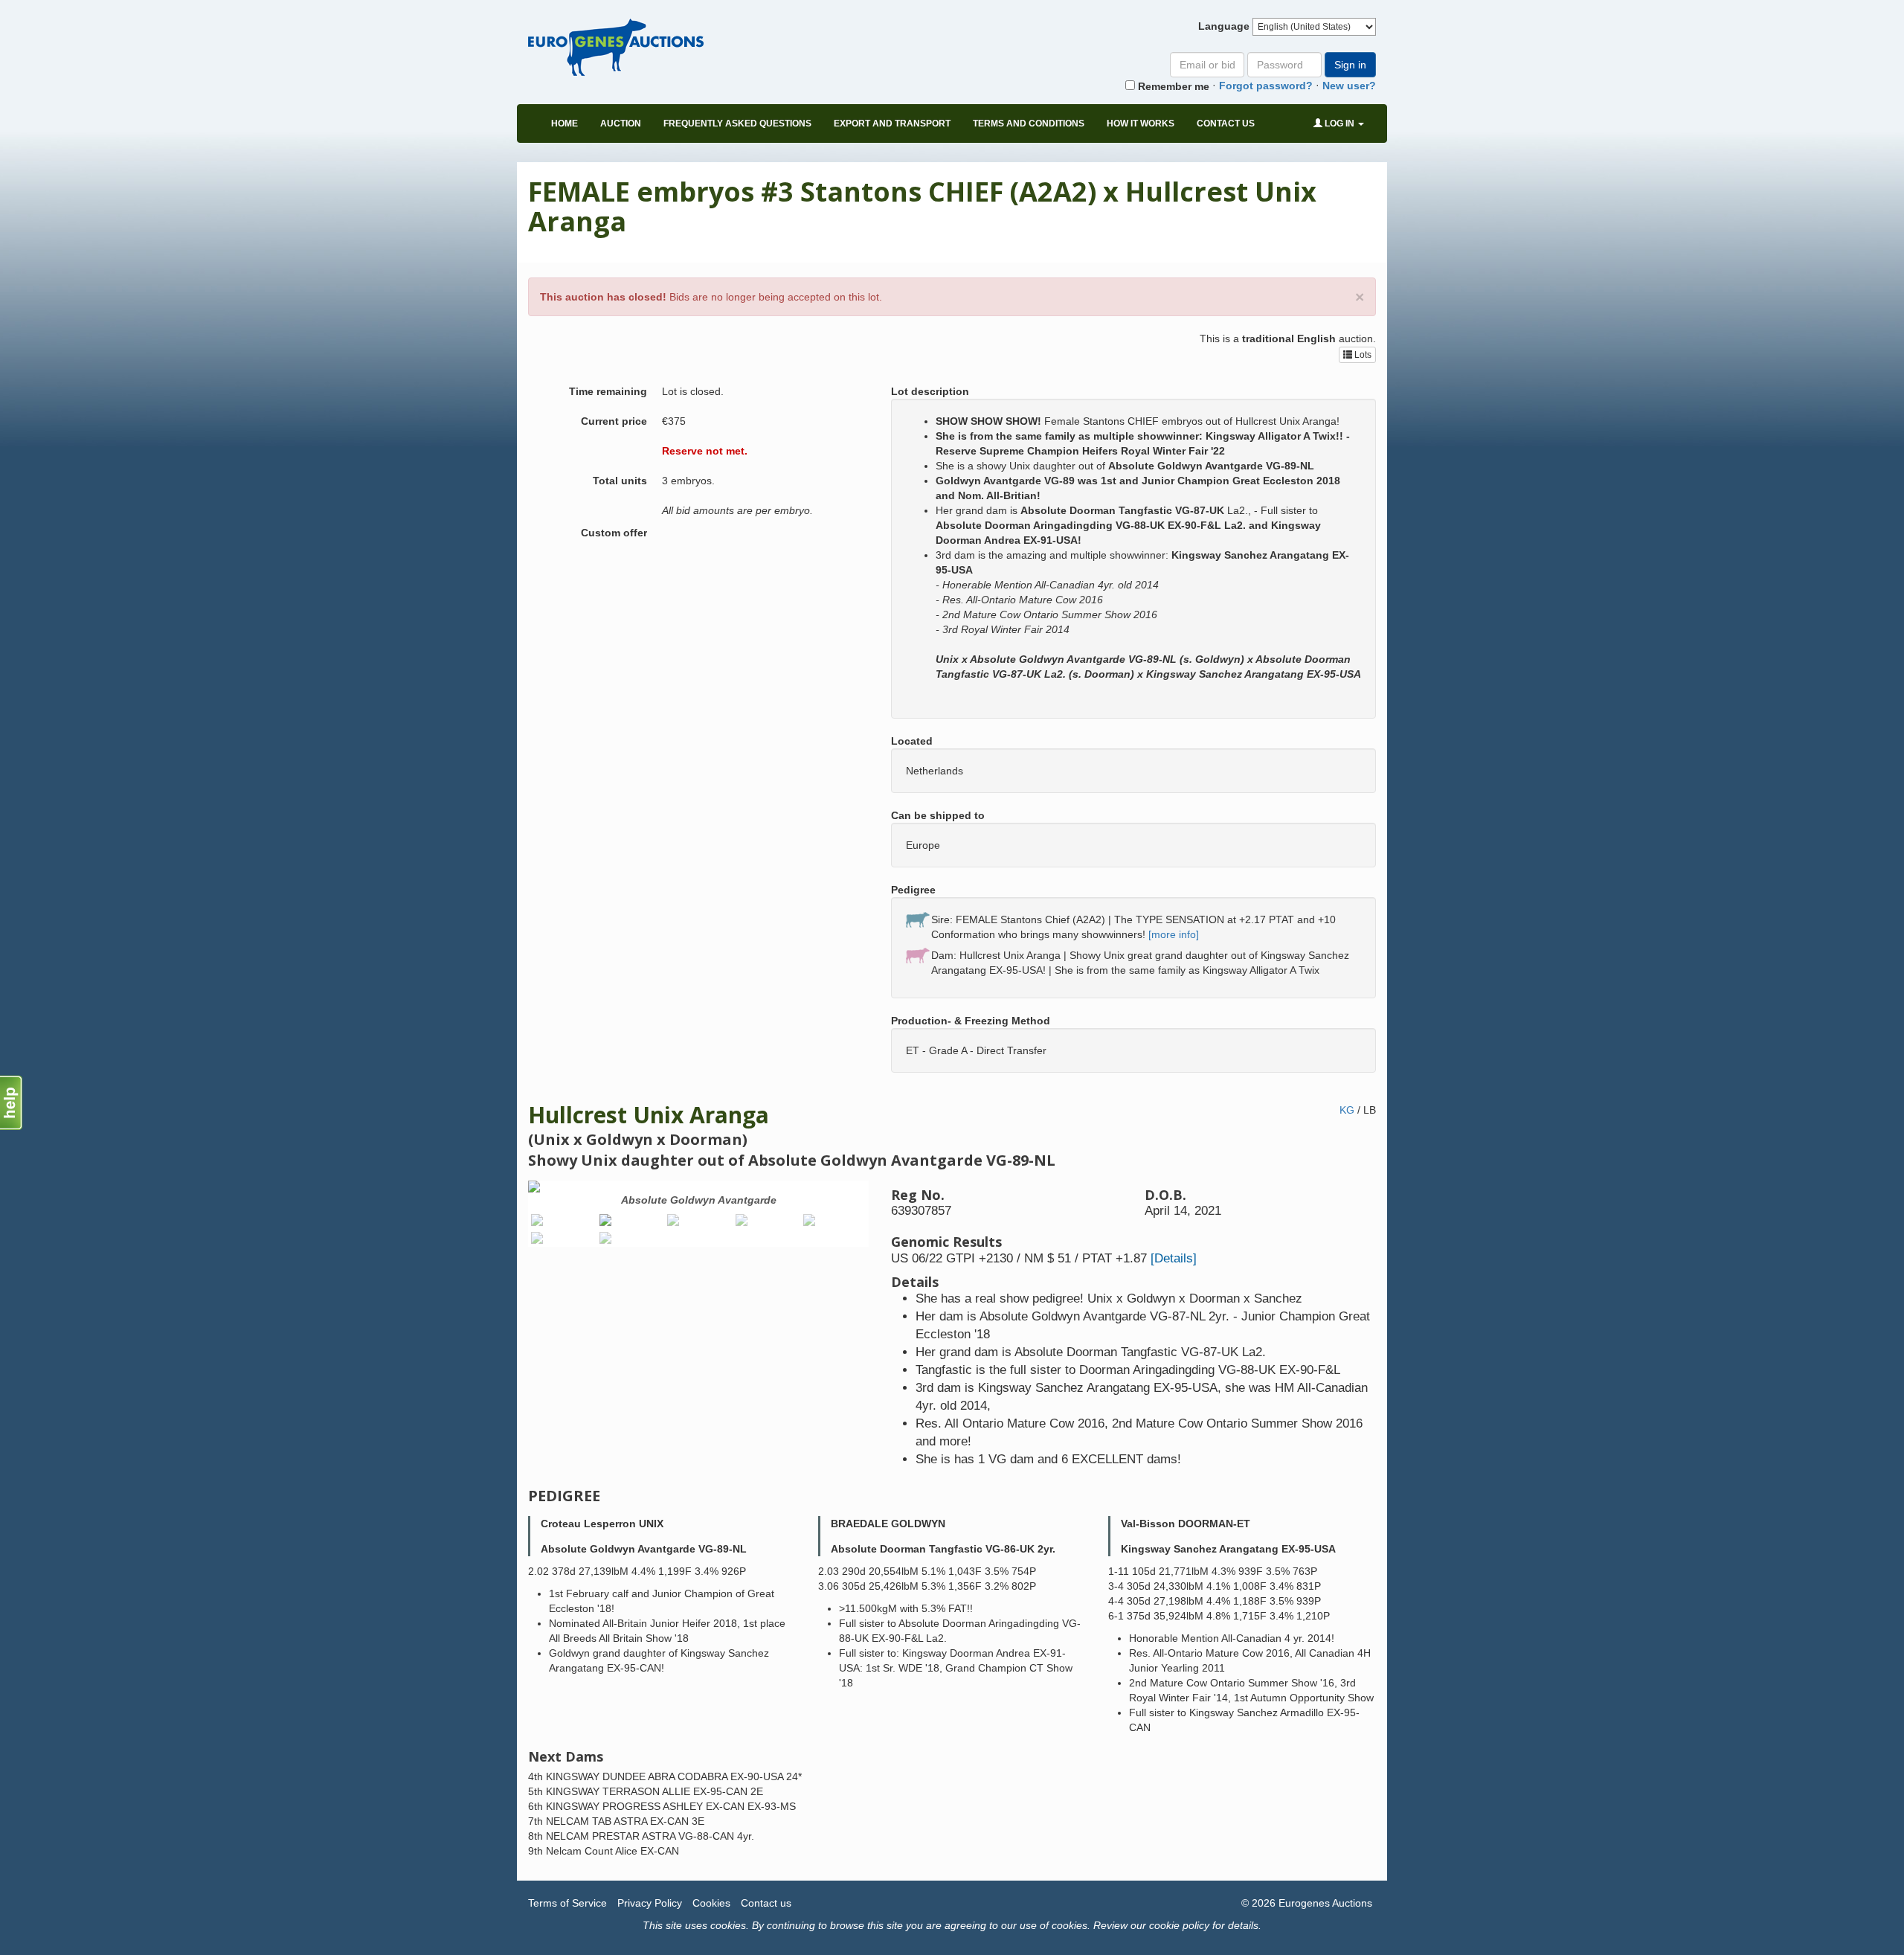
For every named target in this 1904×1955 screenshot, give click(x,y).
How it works (1141, 123)
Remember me (1172, 86)
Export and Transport (892, 123)
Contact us (1226, 123)
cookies (728, 1925)
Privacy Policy (650, 1903)
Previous (506, 1217)
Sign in (1350, 65)
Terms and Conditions (1029, 123)
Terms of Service (567, 1903)
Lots (1362, 355)
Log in (1339, 123)
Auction (621, 123)
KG (1347, 1110)
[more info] (1174, 934)
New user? (1349, 86)
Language (1224, 26)
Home (565, 123)
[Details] (1174, 1258)
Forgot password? (1266, 86)
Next (891, 1217)
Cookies (711, 1903)
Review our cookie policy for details (1176, 1925)
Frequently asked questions (737, 123)
